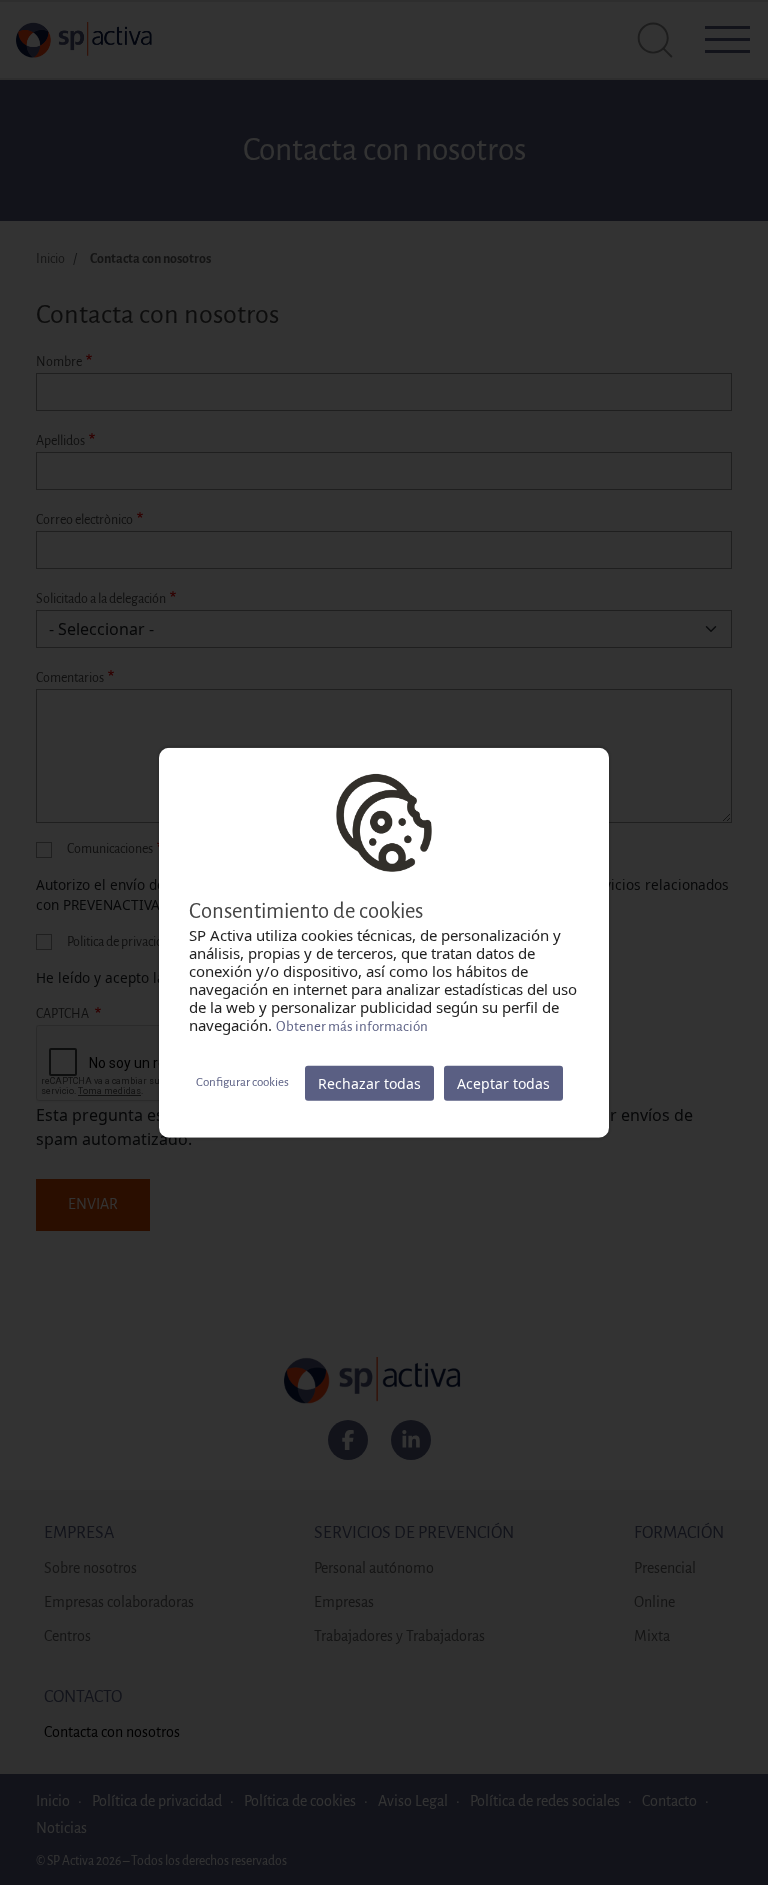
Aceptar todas (503, 1082)
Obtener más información (352, 1025)
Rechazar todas (369, 1082)
